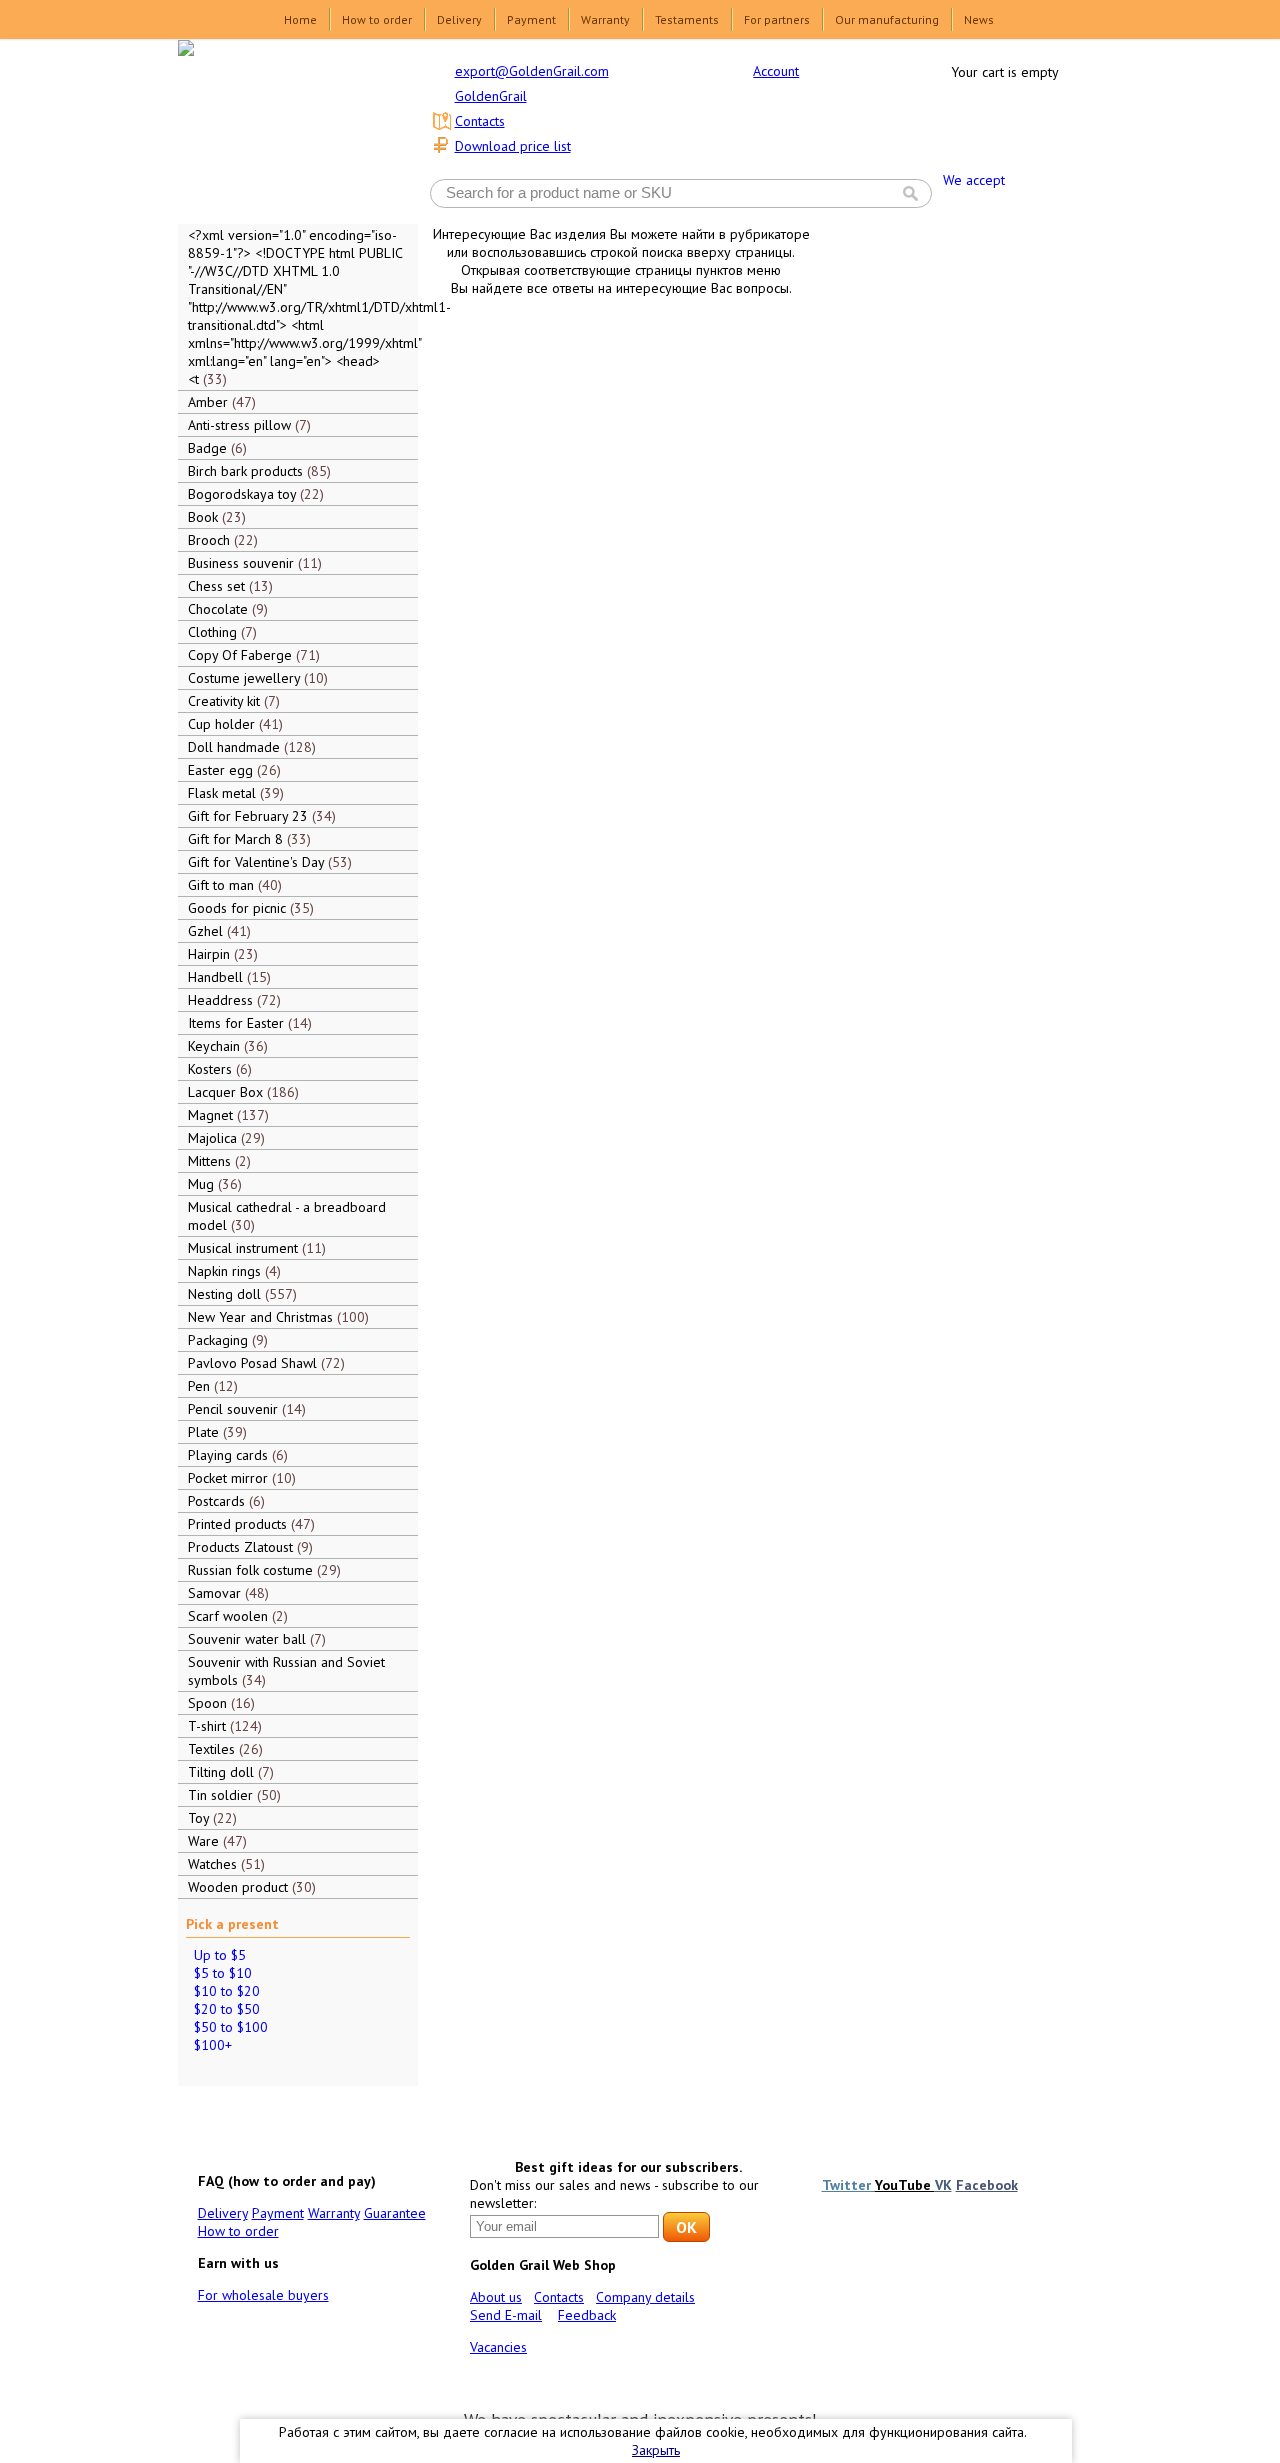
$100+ (213, 2045)
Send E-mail (506, 2315)
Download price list (513, 146)
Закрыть (656, 2450)
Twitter (848, 2185)
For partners (777, 19)
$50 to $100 (231, 2027)
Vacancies (498, 2347)
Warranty (605, 19)
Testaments (687, 19)
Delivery (459, 19)
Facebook (987, 2185)
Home (300, 19)
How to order (377, 19)
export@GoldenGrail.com (532, 71)
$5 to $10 (223, 1973)
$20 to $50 (227, 2009)
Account (776, 71)
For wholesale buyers (263, 2295)
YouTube (905, 2185)
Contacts (480, 121)
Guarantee (395, 2213)
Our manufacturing (887, 19)
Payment (531, 19)
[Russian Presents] (284, 130)
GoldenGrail (491, 96)
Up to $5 (220, 1955)
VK (943, 2185)
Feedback (587, 2315)
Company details (645, 2297)
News (979, 19)
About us (496, 2297)
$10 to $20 (227, 1991)
